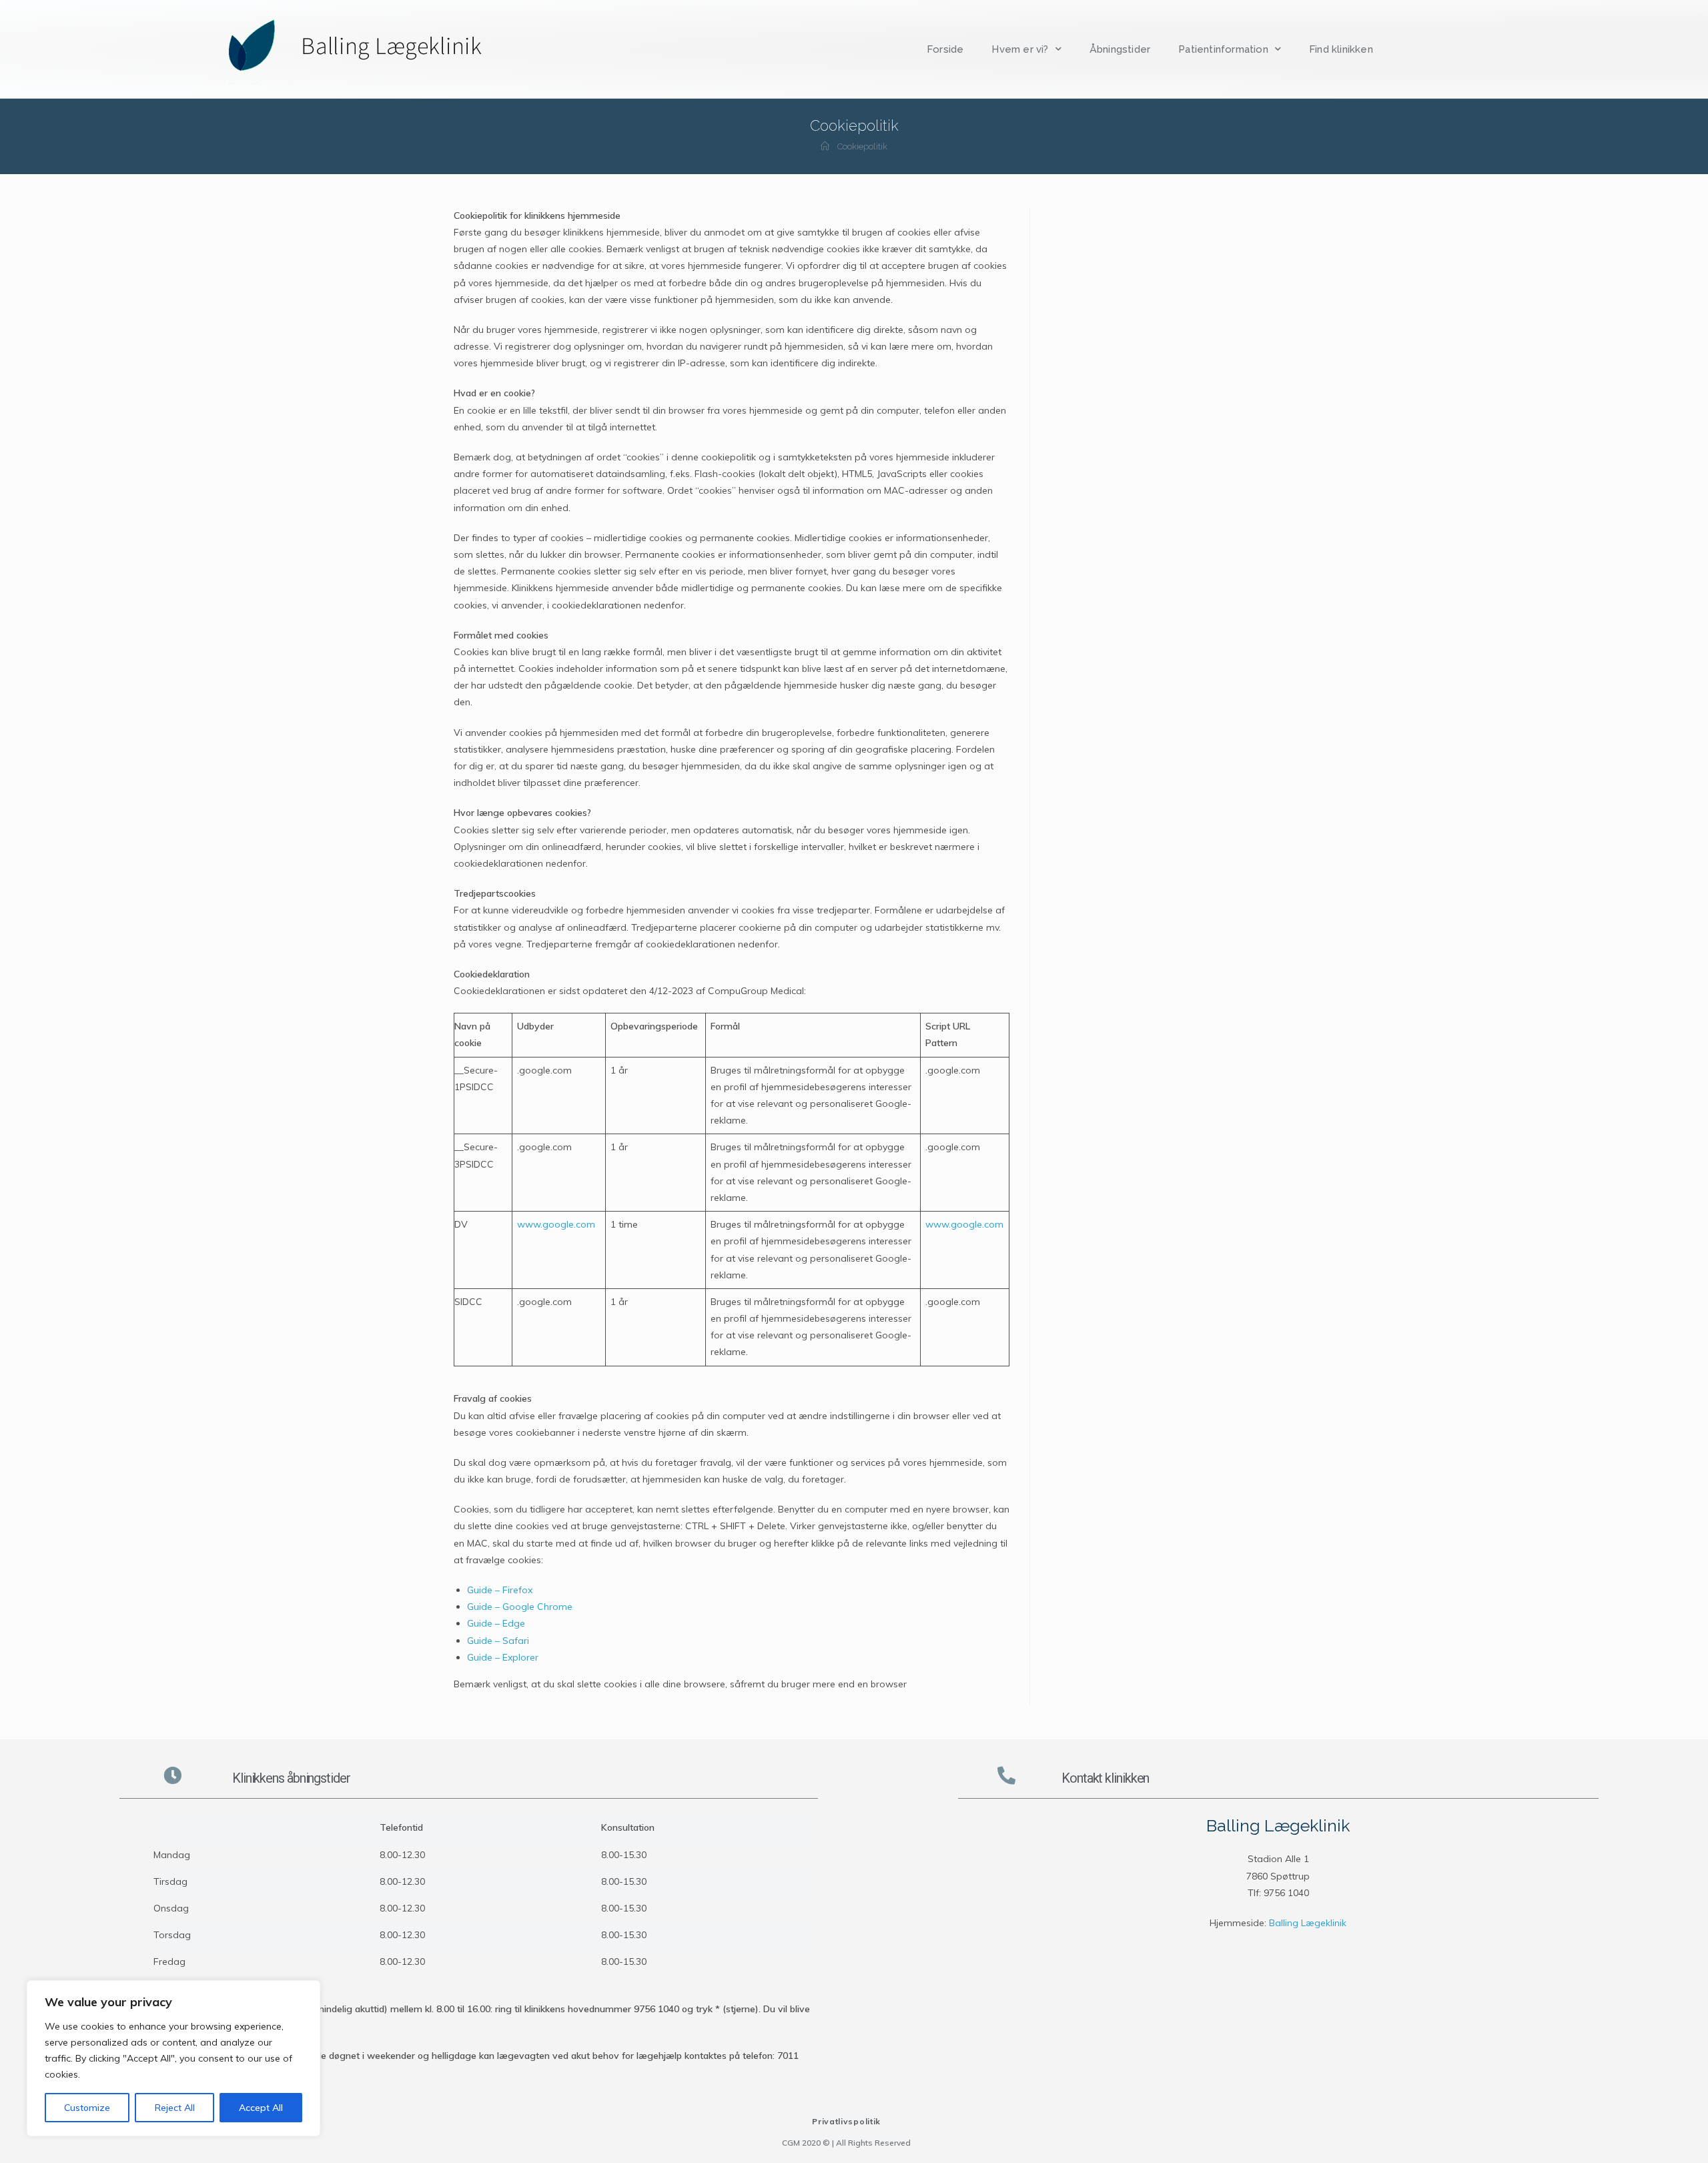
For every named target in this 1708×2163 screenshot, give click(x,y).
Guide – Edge (496, 1623)
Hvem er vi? (1020, 49)
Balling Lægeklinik (1308, 1923)
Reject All (175, 2108)
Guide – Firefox (500, 1590)
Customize (87, 2108)
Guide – (483, 1641)
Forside (945, 49)
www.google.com (556, 1224)
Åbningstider (1120, 49)
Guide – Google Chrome (520, 1607)
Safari (516, 1641)
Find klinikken (1341, 49)
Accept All (261, 2108)
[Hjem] (825, 146)
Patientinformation (1223, 49)
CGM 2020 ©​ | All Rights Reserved (846, 2143)
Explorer (520, 1657)
